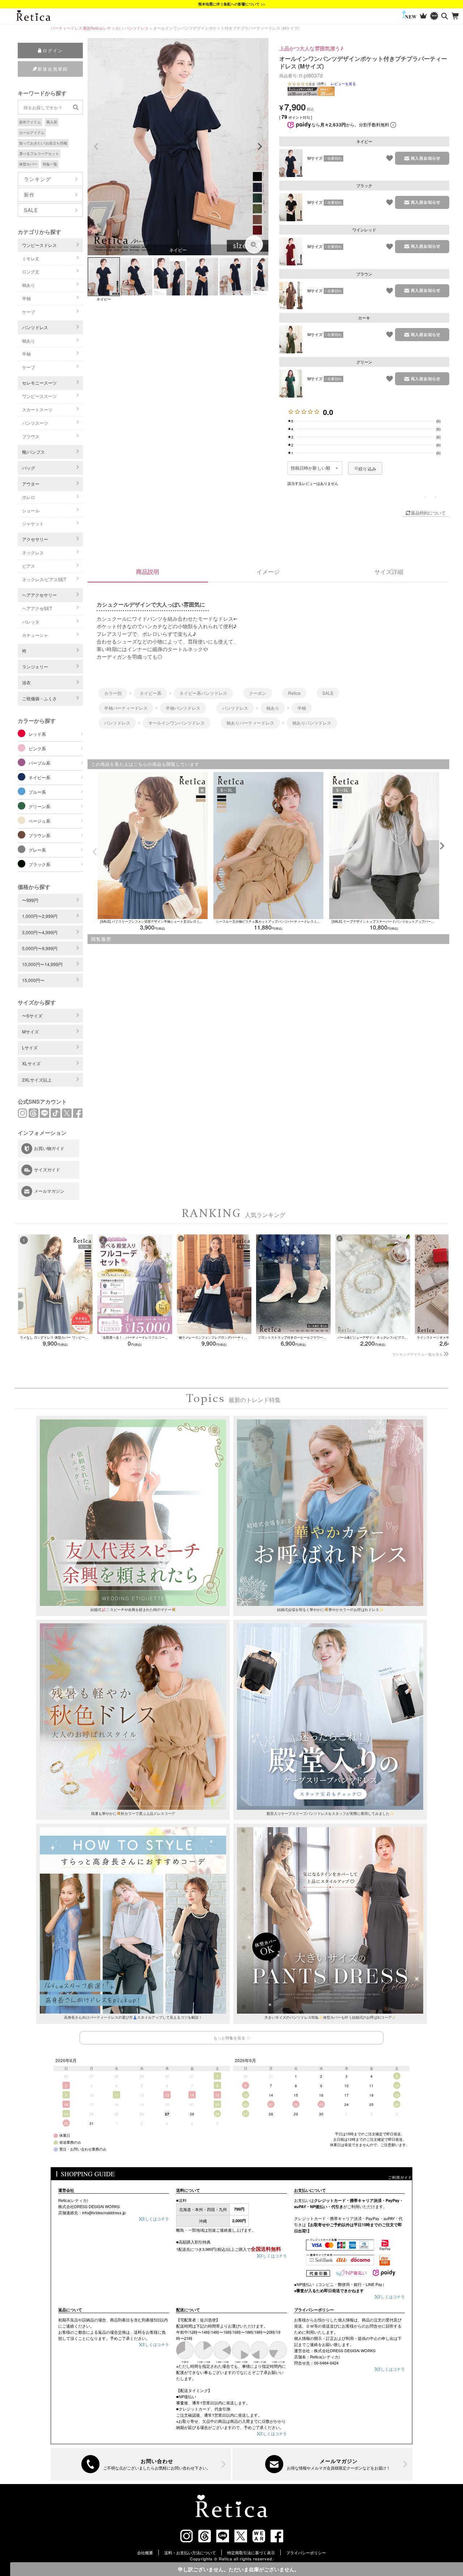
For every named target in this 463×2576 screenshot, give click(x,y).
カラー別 (113, 693)
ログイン (53, 50)
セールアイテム (32, 133)
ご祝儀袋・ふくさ (39, 698)
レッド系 (37, 734)
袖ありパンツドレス (312, 723)
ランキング (37, 179)
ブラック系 (39, 864)
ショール (31, 510)
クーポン (258, 693)
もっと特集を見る (229, 2038)
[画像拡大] (254, 244)
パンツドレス (137, 28)
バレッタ (31, 622)
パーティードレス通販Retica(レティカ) (86, 28)
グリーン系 (39, 806)
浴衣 (26, 682)
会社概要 (145, 2552)
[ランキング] (423, 16)
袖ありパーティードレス (250, 723)
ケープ (29, 312)
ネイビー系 (39, 777)
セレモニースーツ (39, 383)
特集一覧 (50, 164)
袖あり (29, 285)
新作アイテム (30, 122)
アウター (31, 484)
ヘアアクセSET (37, 608)
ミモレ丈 (31, 258)
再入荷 (52, 122)
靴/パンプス (33, 452)
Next (260, 147)
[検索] (445, 16)
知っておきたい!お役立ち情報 (43, 143)
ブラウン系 (39, 835)
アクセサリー (35, 539)
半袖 (26, 298)
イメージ (268, 572)
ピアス (29, 566)
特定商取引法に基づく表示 (251, 2552)
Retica (294, 693)
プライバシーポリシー (306, 2552)
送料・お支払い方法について (190, 2552)
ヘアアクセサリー (39, 595)
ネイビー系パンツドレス (203, 693)
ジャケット (33, 523)
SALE (31, 210)
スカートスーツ (37, 409)
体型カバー (28, 164)
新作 (29, 194)
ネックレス (33, 552)
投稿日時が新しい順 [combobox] (311, 468)
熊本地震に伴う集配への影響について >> (232, 4)
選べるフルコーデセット (39, 154)
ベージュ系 (39, 821)
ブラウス (31, 436)
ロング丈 (31, 271)
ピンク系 (37, 748)
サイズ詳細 (389, 572)
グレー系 (37, 850)
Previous (96, 147)
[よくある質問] (141, 2464)
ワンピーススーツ (39, 396)
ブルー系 (37, 792)
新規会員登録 (53, 69)
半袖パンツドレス (183, 708)
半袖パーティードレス (126, 708)
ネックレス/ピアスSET (44, 579)
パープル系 (39, 763)
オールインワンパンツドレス (177, 723)
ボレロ (29, 497)
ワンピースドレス (39, 245)
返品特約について (428, 513)
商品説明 (148, 572)
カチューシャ (35, 635)
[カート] (456, 16)
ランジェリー (35, 666)
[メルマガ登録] (323, 2464)
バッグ (29, 468)
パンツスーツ (35, 423)
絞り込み (367, 468)
